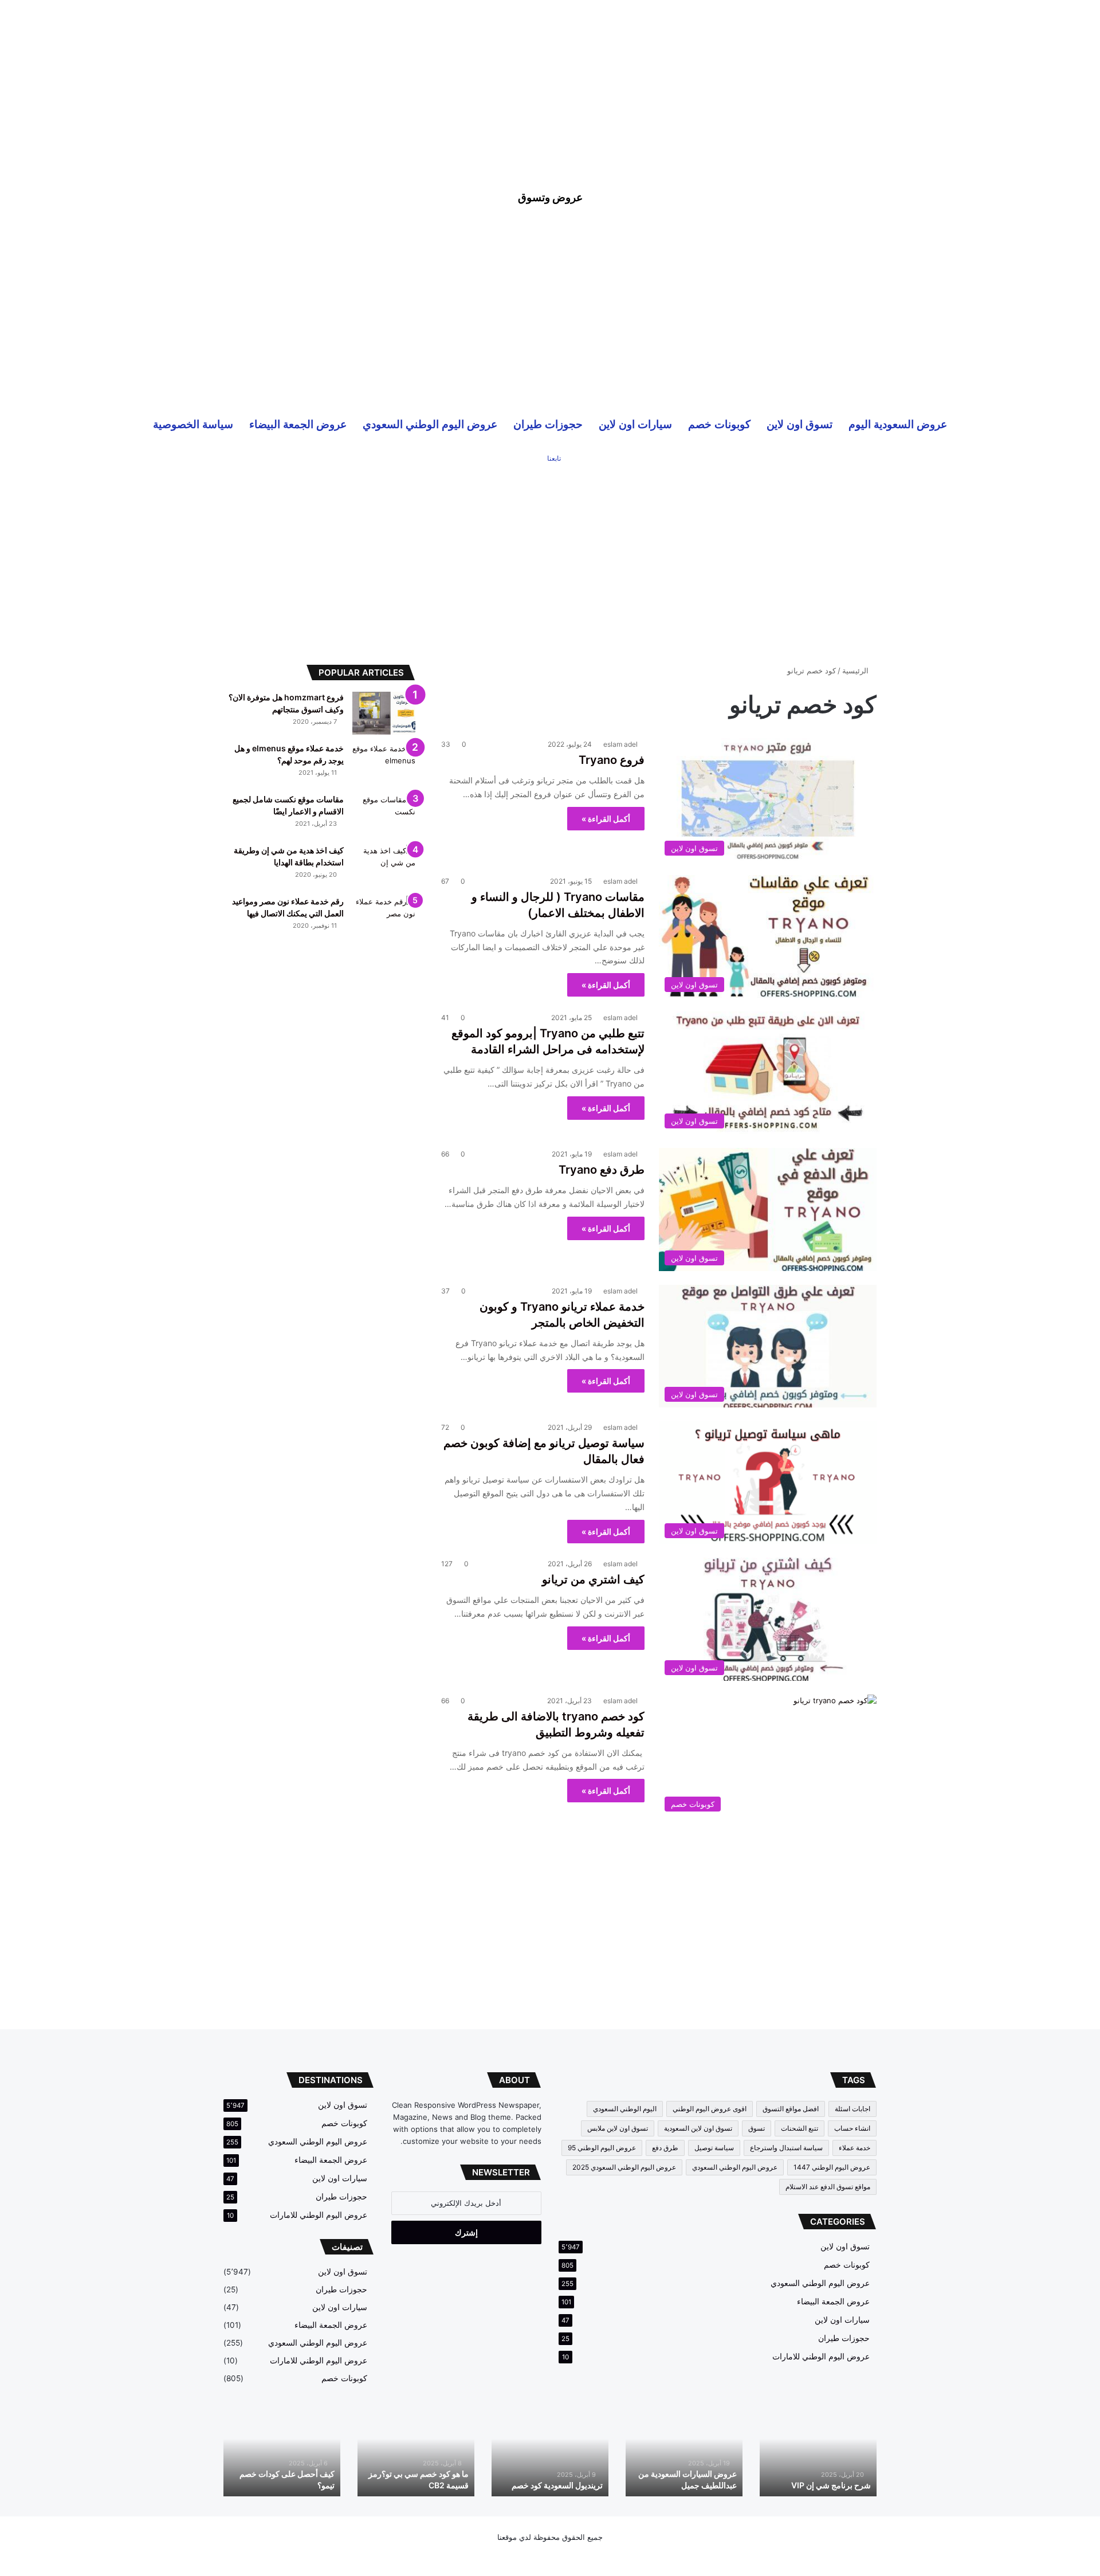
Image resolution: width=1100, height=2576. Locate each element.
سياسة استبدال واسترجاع (786, 2148)
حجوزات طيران (548, 424)
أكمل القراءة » (606, 819)
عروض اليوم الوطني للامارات (821, 2357)
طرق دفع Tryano (602, 1170)
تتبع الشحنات (800, 2128)
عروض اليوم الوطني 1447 (832, 2167)
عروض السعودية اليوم (898, 424)
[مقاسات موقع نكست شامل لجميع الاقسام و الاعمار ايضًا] (384, 815)
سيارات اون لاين (635, 424)
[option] (818, 2452)
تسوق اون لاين (800, 424)
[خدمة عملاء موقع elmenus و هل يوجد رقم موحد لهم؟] (384, 764)
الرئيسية (857, 671)
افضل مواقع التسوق (791, 2109)
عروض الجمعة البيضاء (298, 424)
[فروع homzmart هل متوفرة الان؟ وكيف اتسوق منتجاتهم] (384, 713)
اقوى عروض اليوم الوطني (710, 2109)
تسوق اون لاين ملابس (618, 2128)
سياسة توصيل (714, 2148)
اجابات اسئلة (852, 2109)
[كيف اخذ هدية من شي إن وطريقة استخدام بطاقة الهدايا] (384, 866)
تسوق (757, 2128)
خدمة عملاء (855, 2148)
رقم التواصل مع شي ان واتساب (417, 2485)
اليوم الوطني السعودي (625, 2109)
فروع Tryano (612, 760)
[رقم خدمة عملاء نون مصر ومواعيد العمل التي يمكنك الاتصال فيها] (384, 917)
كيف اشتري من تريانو (593, 1579)
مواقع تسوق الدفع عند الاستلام (828, 2187)
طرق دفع (665, 2148)
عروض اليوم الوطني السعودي (430, 424)
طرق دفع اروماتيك (840, 2485)
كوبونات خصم (719, 424)
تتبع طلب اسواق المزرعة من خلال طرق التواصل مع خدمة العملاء (555, 2473)
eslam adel (620, 744)
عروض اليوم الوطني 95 (602, 2148)
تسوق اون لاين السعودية (698, 2128)
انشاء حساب (852, 2128)
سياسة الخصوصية (193, 424)
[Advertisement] (550, 80)
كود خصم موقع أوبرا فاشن (291, 2485)
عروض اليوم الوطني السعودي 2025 (624, 2167)
